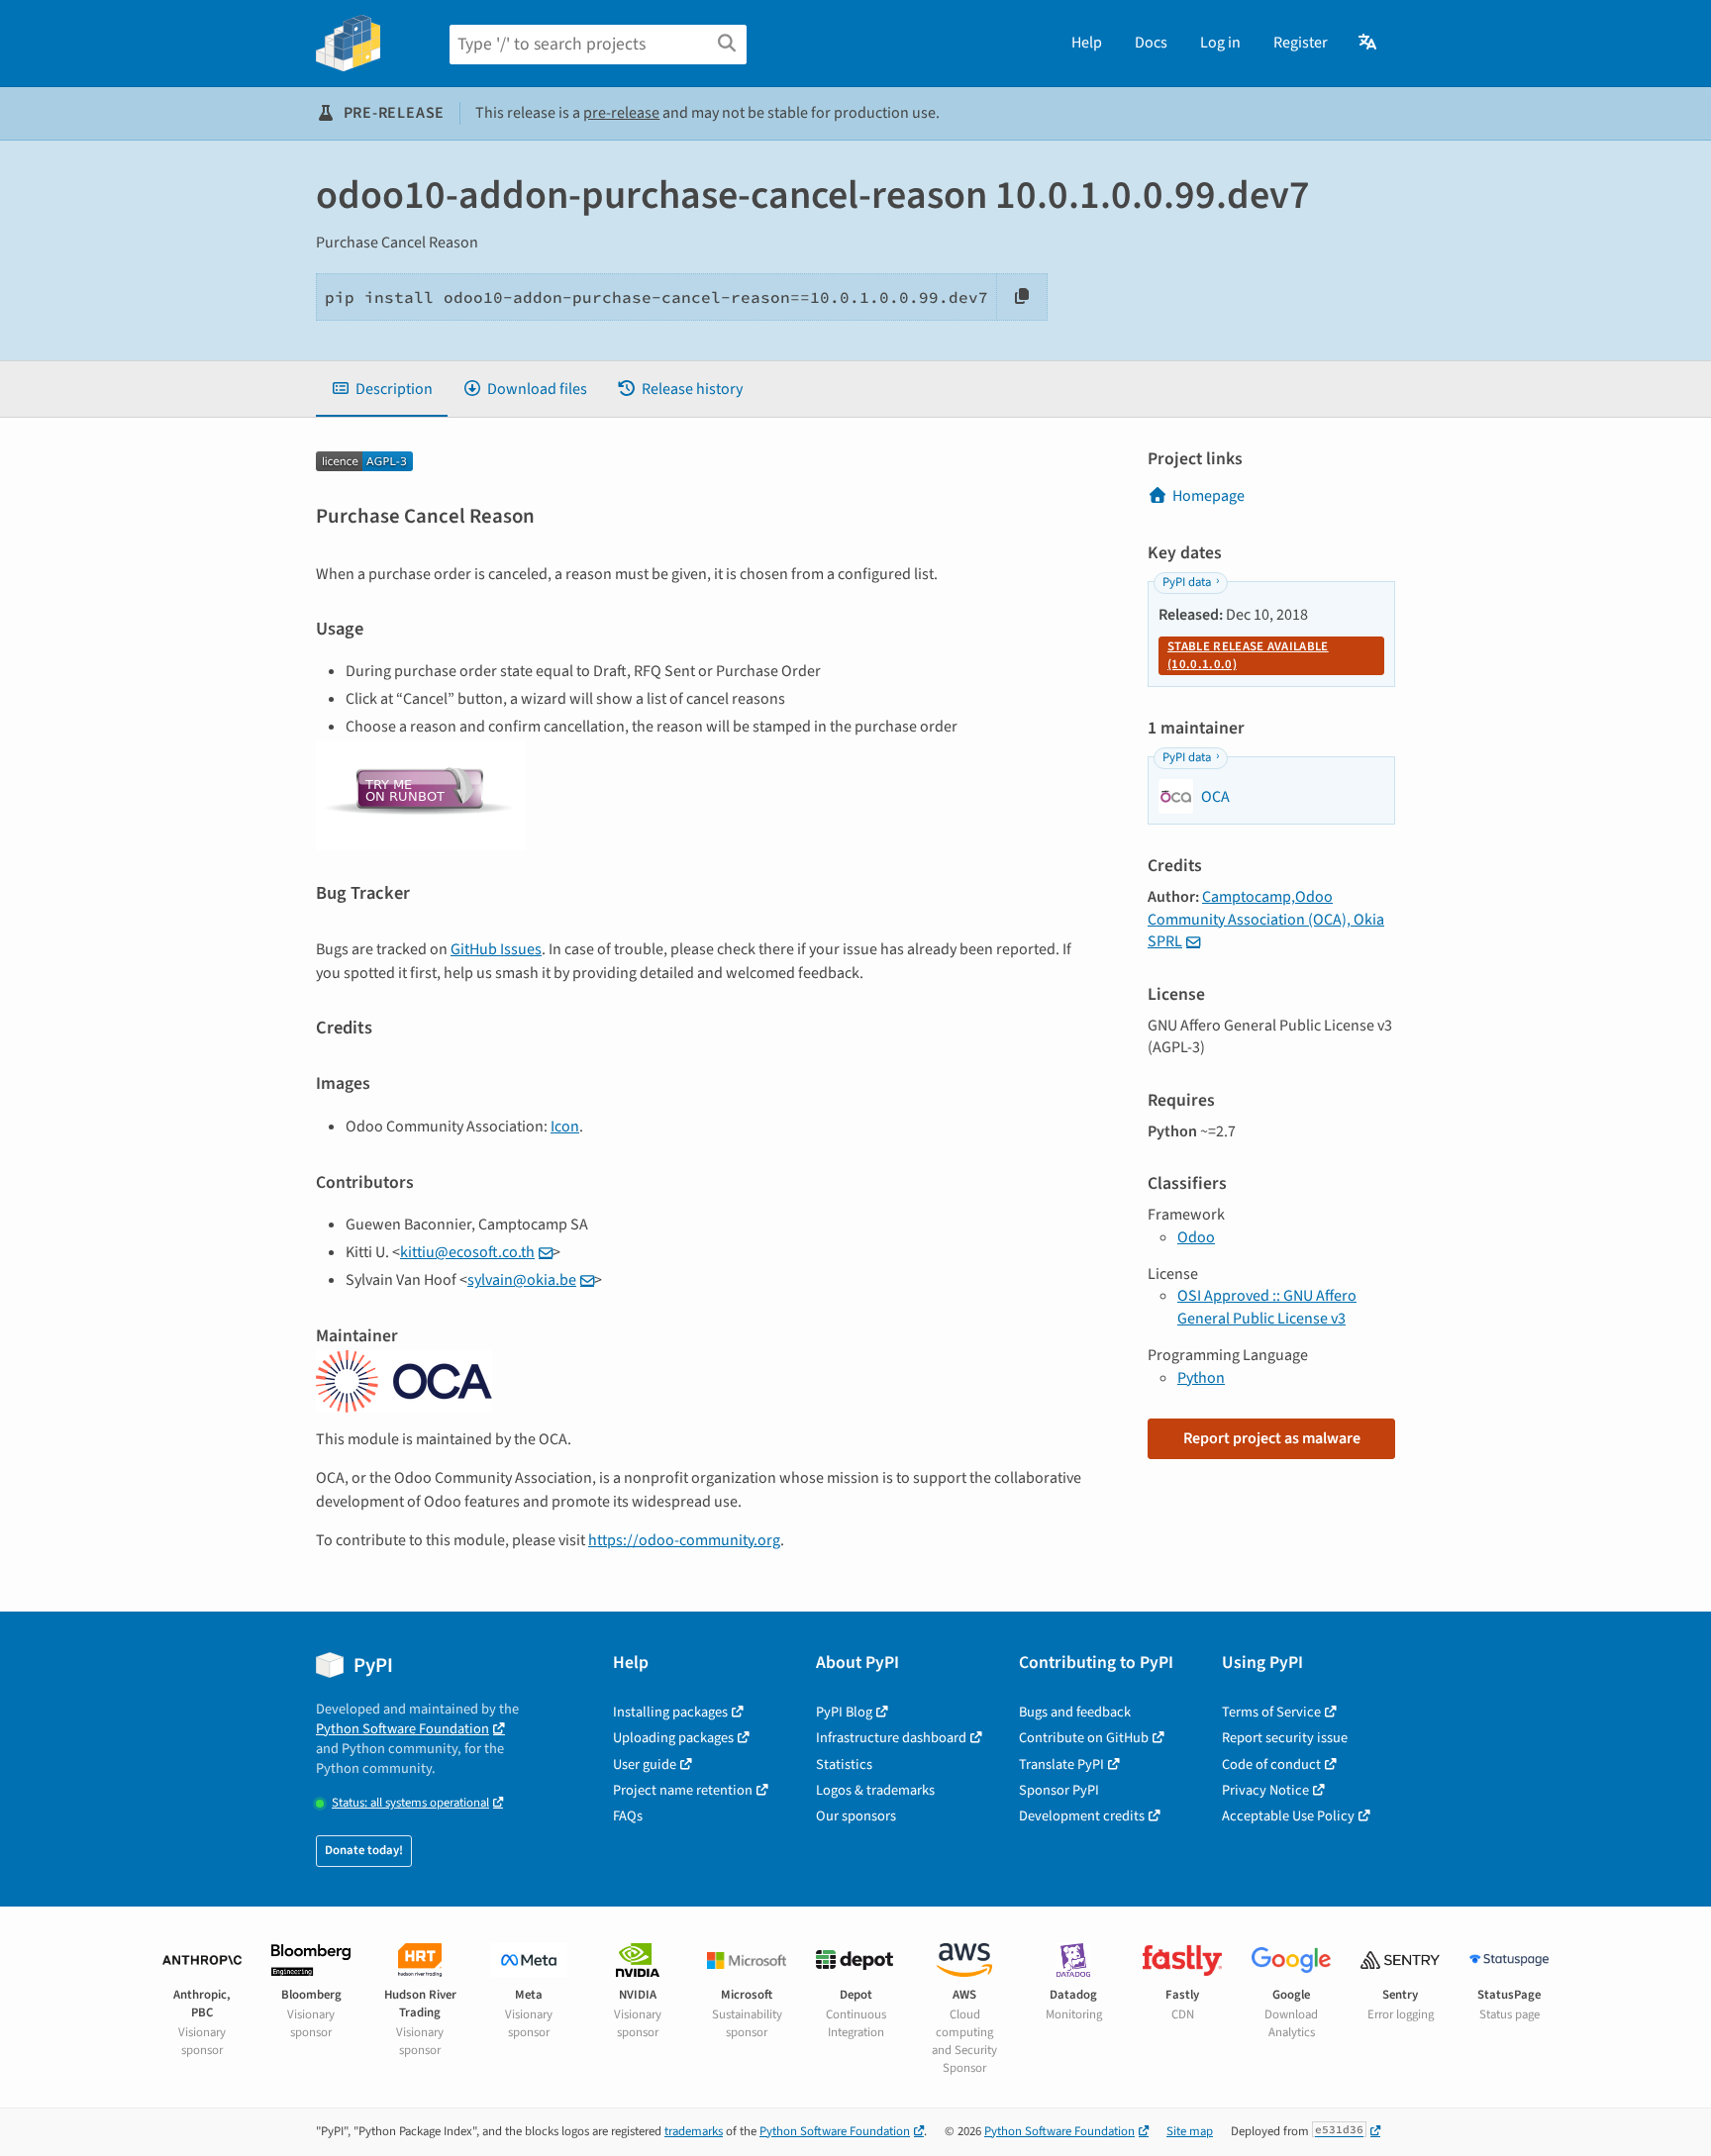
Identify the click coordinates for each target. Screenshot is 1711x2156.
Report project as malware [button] (1272, 1438)
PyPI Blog (844, 1712)
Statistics (844, 1764)
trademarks (694, 2131)
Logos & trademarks (875, 1790)
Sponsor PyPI (1059, 1790)
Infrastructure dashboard (891, 1738)
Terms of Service (1271, 1712)
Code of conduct (1271, 1764)
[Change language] (1369, 43)
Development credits (1082, 1816)
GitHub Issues (496, 949)
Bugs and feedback (1075, 1712)
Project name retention (683, 1790)
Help (1087, 43)
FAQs (628, 1816)
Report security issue (1285, 1738)
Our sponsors (856, 1816)
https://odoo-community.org (684, 1540)
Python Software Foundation (403, 1729)
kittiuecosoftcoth (467, 1252)
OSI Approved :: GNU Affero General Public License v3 (1267, 1307)
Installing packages (670, 1712)
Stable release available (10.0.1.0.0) (1248, 655)
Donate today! (364, 1850)
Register (1301, 43)
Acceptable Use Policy (1288, 1816)
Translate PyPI (1061, 1764)
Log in (1220, 43)
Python (1201, 1378)
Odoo (1196, 1237)
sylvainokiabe (522, 1280)
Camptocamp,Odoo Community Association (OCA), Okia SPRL (1266, 919)
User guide (645, 1764)
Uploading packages (673, 1738)
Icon (565, 1127)
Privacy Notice (1265, 1790)
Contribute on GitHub (1084, 1738)
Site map (1190, 2131)
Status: (410, 1803)
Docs (1151, 43)
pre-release (621, 113)
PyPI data (1187, 582)
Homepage (1208, 496)
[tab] (382, 389)
